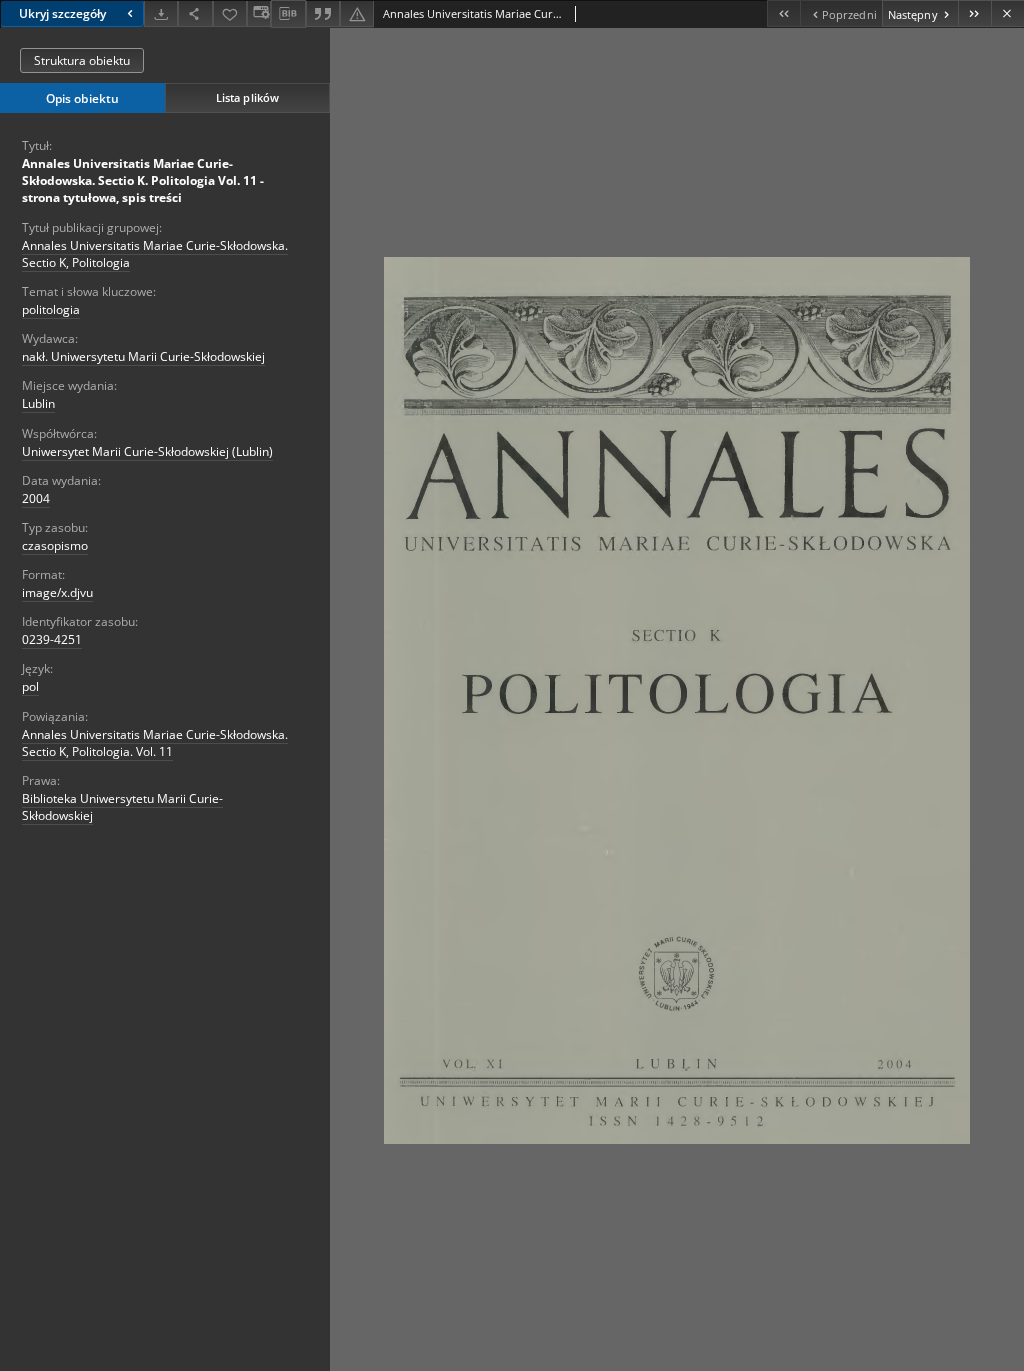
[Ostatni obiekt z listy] (974, 13)
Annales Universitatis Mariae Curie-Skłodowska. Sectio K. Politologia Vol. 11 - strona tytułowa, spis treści (143, 180)
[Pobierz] (161, 13)
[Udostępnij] (195, 13)
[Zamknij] (1007, 13)
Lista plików (247, 97)
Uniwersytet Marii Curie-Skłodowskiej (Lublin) (147, 451)
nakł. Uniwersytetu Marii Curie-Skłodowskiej (143, 356)
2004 (36, 498)
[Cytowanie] (323, 13)
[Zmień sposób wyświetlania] (259, 13)
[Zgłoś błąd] (357, 13)
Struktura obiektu (82, 60)
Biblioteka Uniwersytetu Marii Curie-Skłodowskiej (122, 807)
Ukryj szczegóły (62, 13)
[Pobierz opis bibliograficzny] (288, 14)
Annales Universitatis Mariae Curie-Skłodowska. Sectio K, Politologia (155, 254)
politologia (51, 309)
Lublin (38, 403)
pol (30, 686)
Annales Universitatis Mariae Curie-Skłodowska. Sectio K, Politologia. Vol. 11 (155, 743)
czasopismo (55, 545)
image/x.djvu (57, 592)
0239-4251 (52, 639)
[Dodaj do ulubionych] (230, 13)
